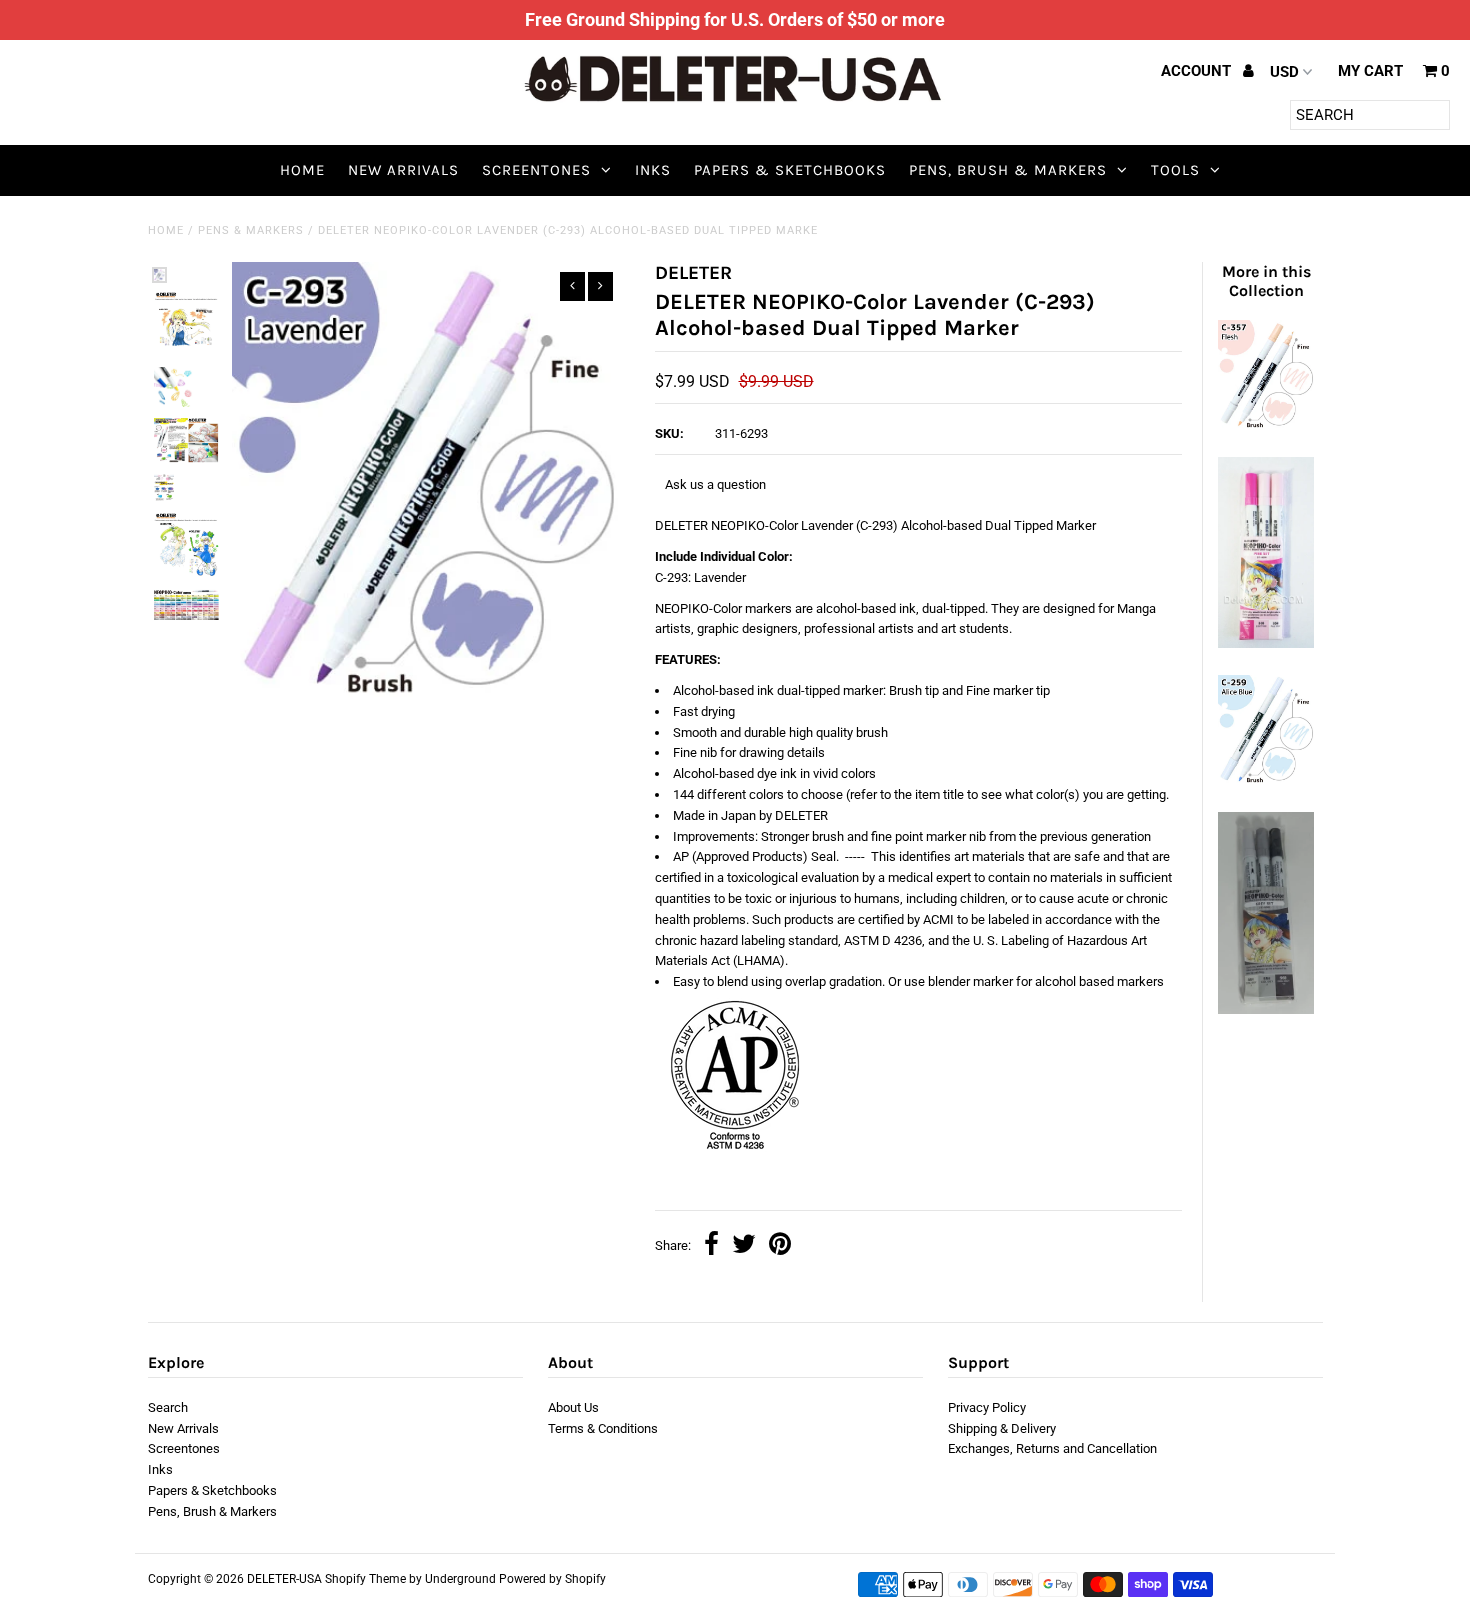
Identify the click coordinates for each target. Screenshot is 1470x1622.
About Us (573, 1407)
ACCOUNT (1198, 71)
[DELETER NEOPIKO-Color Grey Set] (1266, 1009)
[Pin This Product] (780, 1246)
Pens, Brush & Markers (1008, 170)
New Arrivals (403, 170)
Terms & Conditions (603, 1428)
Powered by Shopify (552, 1579)
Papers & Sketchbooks (790, 170)
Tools (1175, 170)
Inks (653, 170)
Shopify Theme (365, 1579)
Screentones (536, 170)
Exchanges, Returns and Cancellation (1052, 1448)
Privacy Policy (987, 1407)
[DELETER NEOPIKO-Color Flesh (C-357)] (1266, 425)
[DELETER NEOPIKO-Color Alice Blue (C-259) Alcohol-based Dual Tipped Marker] (1266, 780)
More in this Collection (1266, 281)
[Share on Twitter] (744, 1246)
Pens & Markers (251, 230)
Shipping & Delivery (1002, 1428)
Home (302, 170)
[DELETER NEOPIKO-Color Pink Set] (1266, 643)
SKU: (669, 433)
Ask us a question (715, 484)
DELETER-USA (284, 1579)
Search (168, 1407)
